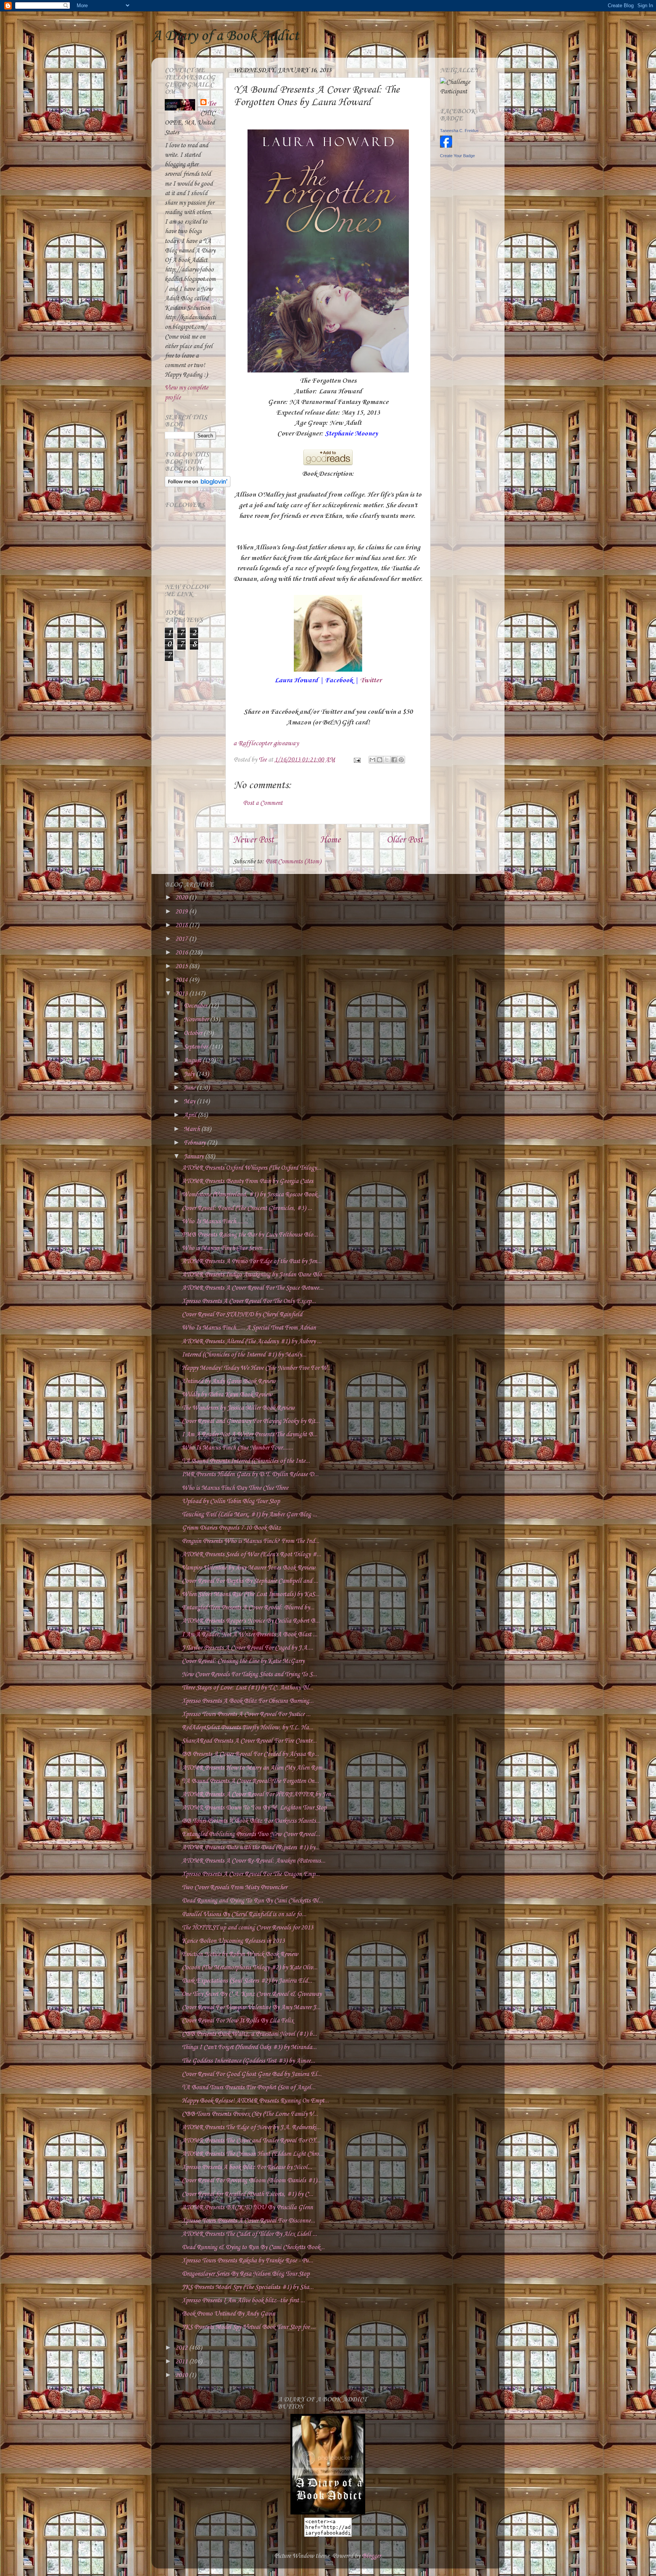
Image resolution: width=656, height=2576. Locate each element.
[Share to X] (387, 760)
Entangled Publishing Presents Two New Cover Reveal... (251, 1834)
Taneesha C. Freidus (459, 131)
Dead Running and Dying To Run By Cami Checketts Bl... (252, 1901)
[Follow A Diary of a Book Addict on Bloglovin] (198, 485)
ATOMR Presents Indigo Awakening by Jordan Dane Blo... (254, 1275)
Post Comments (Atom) (293, 862)
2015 (182, 966)
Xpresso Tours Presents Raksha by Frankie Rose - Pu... (248, 2261)
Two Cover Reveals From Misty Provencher (234, 1887)
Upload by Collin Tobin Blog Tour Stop (231, 1501)
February (195, 1143)
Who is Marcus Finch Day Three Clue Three (235, 1488)
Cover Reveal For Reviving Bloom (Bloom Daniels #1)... (252, 2181)
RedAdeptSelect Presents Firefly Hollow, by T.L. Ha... (248, 1728)
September (196, 1047)
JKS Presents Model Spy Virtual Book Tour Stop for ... (249, 2327)
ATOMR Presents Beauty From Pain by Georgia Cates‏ (248, 1181)
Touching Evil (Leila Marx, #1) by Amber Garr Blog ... (249, 1515)
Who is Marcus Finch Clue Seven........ (228, 1248)
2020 (182, 898)
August (193, 1061)
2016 (182, 953)
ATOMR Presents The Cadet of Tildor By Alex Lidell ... (249, 2234)
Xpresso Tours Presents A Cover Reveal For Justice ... (246, 1714)
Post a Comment (263, 803)
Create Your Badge (457, 156)
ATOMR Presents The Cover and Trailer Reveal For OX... (251, 2141)
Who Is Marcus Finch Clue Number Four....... (237, 1448)
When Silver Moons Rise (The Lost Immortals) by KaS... (251, 1594)
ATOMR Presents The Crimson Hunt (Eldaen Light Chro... (253, 2154)
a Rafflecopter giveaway (266, 743)
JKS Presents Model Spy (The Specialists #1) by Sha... (248, 2287)
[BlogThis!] (380, 760)
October (194, 1033)
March (192, 1129)
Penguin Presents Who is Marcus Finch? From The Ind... (251, 1541)
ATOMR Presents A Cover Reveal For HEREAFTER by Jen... (259, 1794)
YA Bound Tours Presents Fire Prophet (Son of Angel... (249, 2088)
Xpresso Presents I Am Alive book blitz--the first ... (243, 2301)
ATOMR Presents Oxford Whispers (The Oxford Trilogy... (252, 1168)
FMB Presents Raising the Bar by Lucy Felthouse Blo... (250, 1235)
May (190, 1102)
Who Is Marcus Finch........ (215, 1222)
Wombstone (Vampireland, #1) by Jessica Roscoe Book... (252, 1195)
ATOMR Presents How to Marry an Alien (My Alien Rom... (254, 1768)
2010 (182, 2375)
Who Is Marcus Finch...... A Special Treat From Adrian (249, 1328)
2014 (182, 980)
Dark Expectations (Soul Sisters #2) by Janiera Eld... (247, 1981)
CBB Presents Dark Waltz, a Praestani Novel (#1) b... (249, 2034)
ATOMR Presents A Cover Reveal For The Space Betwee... (253, 1288)
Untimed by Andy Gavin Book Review (229, 1381)
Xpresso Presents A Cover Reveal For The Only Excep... (249, 1301)
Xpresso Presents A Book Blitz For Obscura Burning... (248, 1701)
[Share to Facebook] (394, 760)
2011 (182, 2362)
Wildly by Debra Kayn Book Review (227, 1395)
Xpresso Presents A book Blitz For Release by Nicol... (247, 2167)
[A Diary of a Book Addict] (328, 2513)
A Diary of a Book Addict (225, 36)
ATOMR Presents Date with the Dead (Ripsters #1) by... (251, 1848)
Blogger (371, 2556)
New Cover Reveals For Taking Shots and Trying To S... (249, 1674)
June (190, 1088)
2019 (182, 912)
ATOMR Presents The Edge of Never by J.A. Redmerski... (251, 2127)
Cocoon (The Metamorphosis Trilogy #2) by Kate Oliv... (250, 1968)
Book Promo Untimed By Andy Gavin (229, 2314)
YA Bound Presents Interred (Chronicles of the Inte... (246, 1461)
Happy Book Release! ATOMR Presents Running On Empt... (255, 2101)
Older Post (405, 840)
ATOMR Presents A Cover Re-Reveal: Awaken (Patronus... (254, 1861)
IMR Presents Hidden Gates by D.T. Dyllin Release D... (250, 1474)
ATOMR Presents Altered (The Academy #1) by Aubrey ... (252, 1342)
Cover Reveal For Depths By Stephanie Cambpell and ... (250, 1581)
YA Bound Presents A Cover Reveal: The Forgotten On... (250, 1781)
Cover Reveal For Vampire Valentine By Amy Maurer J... (251, 2007)
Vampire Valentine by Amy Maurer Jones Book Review (248, 1568)
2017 (182, 939)
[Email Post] (356, 760)
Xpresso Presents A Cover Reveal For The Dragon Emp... (251, 1874)
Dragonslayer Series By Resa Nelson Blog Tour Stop (246, 2274)
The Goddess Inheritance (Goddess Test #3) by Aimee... (248, 2061)
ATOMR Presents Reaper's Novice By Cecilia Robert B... (251, 1621)
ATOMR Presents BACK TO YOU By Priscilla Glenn (247, 2208)
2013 (182, 994)
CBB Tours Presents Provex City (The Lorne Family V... (250, 2114)
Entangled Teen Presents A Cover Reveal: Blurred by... (248, 1608)
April (191, 1115)
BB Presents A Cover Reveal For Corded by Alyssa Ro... (250, 1754)
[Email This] (372, 760)
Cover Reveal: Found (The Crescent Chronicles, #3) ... (247, 1208)
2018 (182, 925)
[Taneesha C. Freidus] (446, 146)
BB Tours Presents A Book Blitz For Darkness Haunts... (251, 1821)
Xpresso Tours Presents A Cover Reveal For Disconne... (248, 2221)
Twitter (371, 680)
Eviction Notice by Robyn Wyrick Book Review (240, 1954)
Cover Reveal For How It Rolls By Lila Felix (238, 2021)
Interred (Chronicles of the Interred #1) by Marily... (244, 1355)
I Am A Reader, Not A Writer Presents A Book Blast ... (250, 1635)
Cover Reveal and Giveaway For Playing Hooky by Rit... (251, 1421)
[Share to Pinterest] (401, 760)
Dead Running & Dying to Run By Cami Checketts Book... (253, 2247)
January (194, 1157)
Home (330, 840)
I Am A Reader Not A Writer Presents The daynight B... (250, 1435)
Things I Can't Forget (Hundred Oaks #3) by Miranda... (249, 2047)
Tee (212, 104)
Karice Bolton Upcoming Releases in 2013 (233, 1941)
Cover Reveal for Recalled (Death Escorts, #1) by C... (248, 2194)
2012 (182, 2348)
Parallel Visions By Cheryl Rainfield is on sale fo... (244, 1914)
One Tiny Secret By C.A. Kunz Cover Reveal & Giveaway (252, 1994)
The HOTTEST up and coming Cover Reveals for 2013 (248, 1928)
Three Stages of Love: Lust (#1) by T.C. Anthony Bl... (248, 1688)
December (196, 1006)
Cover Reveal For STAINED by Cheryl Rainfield (242, 1315)
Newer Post (253, 840)
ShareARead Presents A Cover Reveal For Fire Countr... (249, 1741)
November (197, 1020)
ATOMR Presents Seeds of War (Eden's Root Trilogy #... (252, 1555)
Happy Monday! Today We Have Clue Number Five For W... (257, 1368)
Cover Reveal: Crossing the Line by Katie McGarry (243, 1661)
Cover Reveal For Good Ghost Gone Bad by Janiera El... (252, 2074)
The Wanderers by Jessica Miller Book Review (238, 1408)
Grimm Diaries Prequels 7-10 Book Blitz (231, 1528)
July (190, 1074)
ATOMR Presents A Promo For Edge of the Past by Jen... (252, 1261)
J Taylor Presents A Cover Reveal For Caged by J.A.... (248, 1648)
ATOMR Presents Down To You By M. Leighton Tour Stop (254, 1808)
